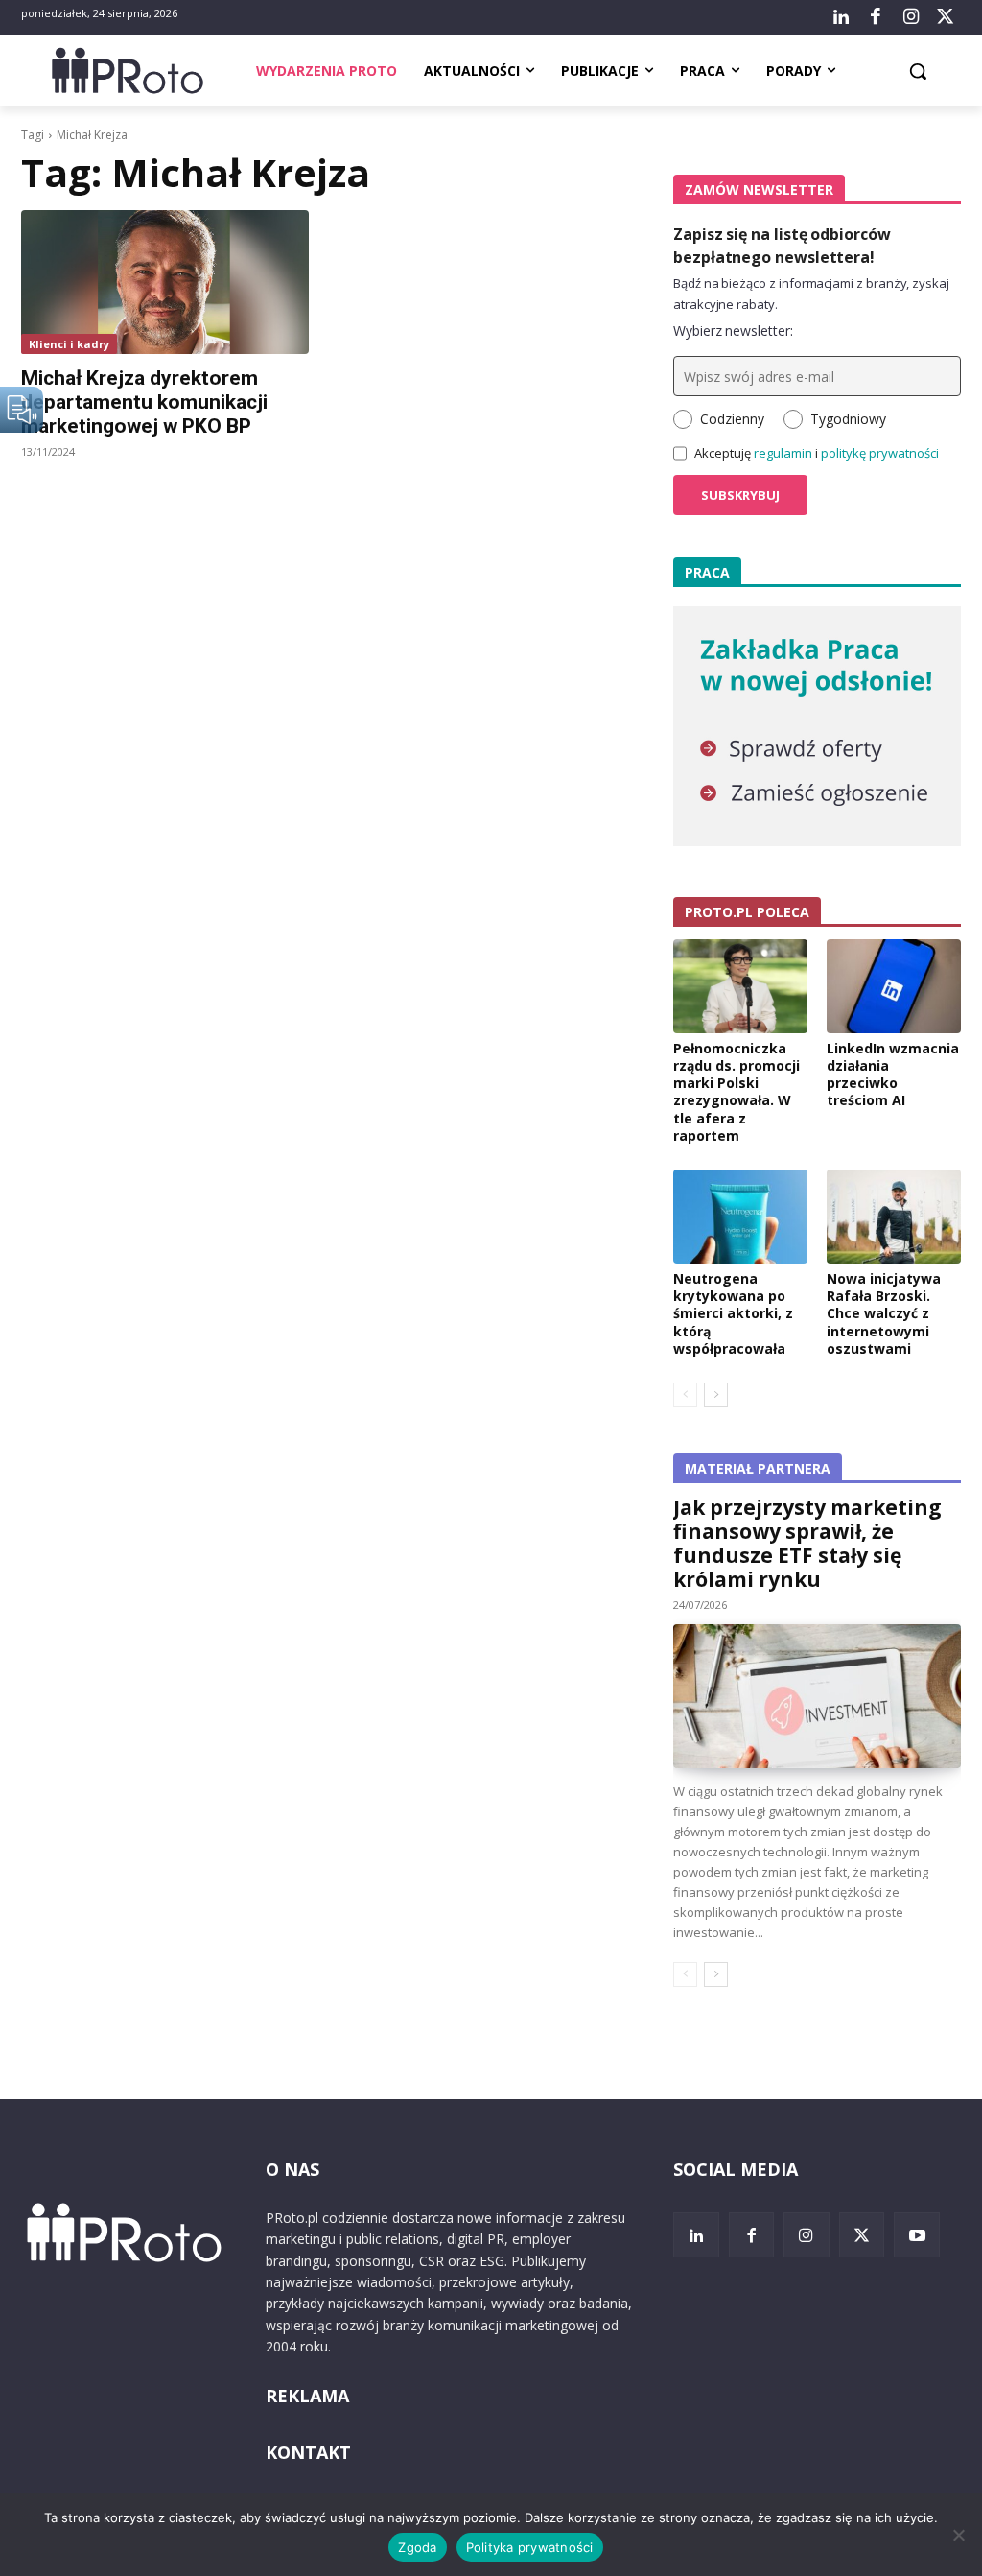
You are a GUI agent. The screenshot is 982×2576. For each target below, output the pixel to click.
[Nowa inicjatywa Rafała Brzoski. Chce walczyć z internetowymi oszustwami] (894, 1217)
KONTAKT (308, 2452)
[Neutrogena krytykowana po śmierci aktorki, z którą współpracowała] (740, 1217)
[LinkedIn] (841, 17)
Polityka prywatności (530, 2547)
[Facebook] (876, 17)
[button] (918, 71)
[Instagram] (910, 17)
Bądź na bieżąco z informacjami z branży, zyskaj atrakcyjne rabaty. (811, 294)
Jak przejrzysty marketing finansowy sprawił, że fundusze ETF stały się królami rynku (807, 1543)
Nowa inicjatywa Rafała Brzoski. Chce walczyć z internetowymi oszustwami (884, 1313)
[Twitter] (946, 17)
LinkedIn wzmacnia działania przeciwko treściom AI (893, 1075)
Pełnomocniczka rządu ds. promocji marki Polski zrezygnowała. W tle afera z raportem (736, 1092)
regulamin (783, 453)
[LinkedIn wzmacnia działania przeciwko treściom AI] (894, 986)
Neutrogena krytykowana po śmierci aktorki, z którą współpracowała (733, 1313)
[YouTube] (917, 2235)
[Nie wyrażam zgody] (958, 2535)
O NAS (292, 2169)
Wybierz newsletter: (733, 331)
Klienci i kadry (69, 344)
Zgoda (417, 2547)
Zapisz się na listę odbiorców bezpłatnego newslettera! (782, 246)
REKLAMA (307, 2396)
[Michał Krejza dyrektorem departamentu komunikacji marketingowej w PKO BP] (165, 282)
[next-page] (716, 1395)
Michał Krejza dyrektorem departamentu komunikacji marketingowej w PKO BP (144, 402)
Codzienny (732, 419)
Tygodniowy (848, 419)
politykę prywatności (880, 453)
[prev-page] (685, 1395)
